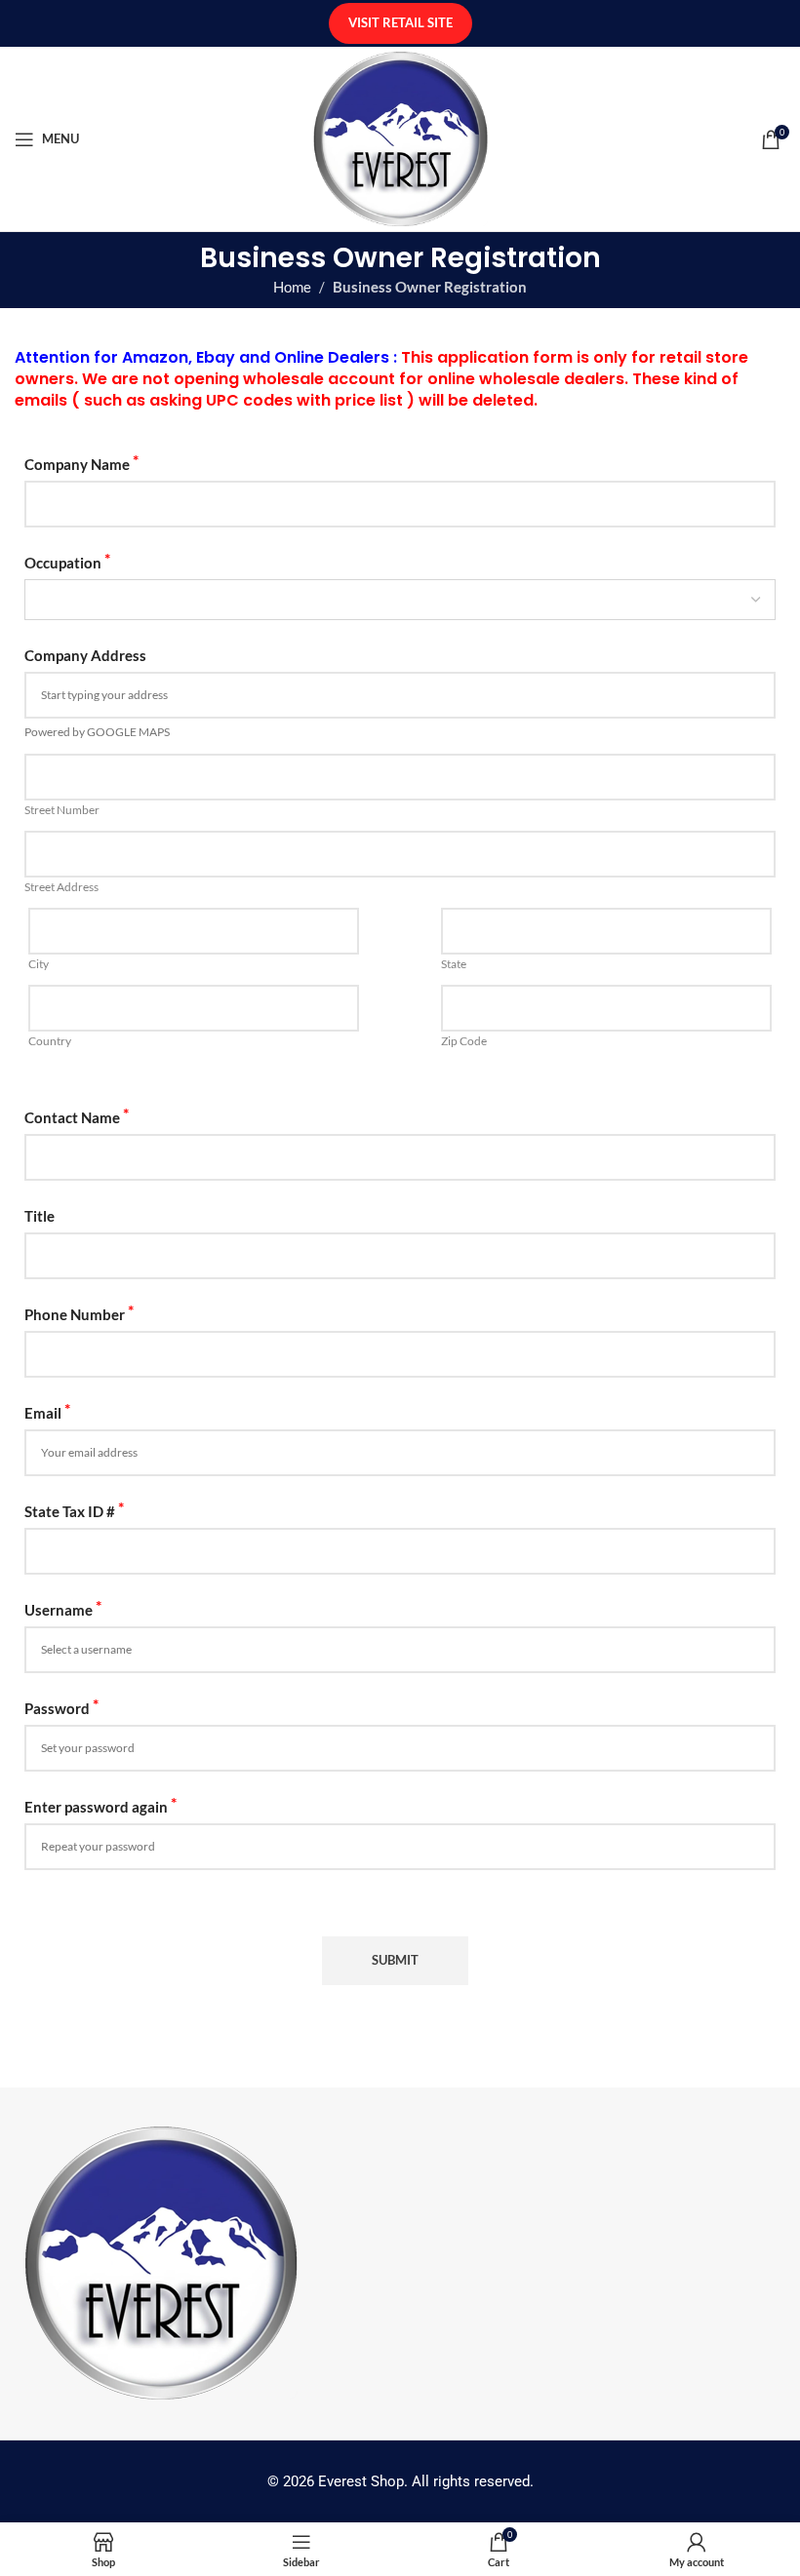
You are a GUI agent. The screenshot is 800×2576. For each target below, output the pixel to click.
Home (292, 287)
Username (63, 1608)
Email (47, 1411)
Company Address (85, 655)
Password (61, 1707)
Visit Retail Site (400, 22)
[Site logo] (400, 137)
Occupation (67, 561)
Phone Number (79, 1313)
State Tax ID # (74, 1510)
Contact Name (77, 1116)
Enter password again (100, 1805)
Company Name (81, 463)
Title (40, 1216)
